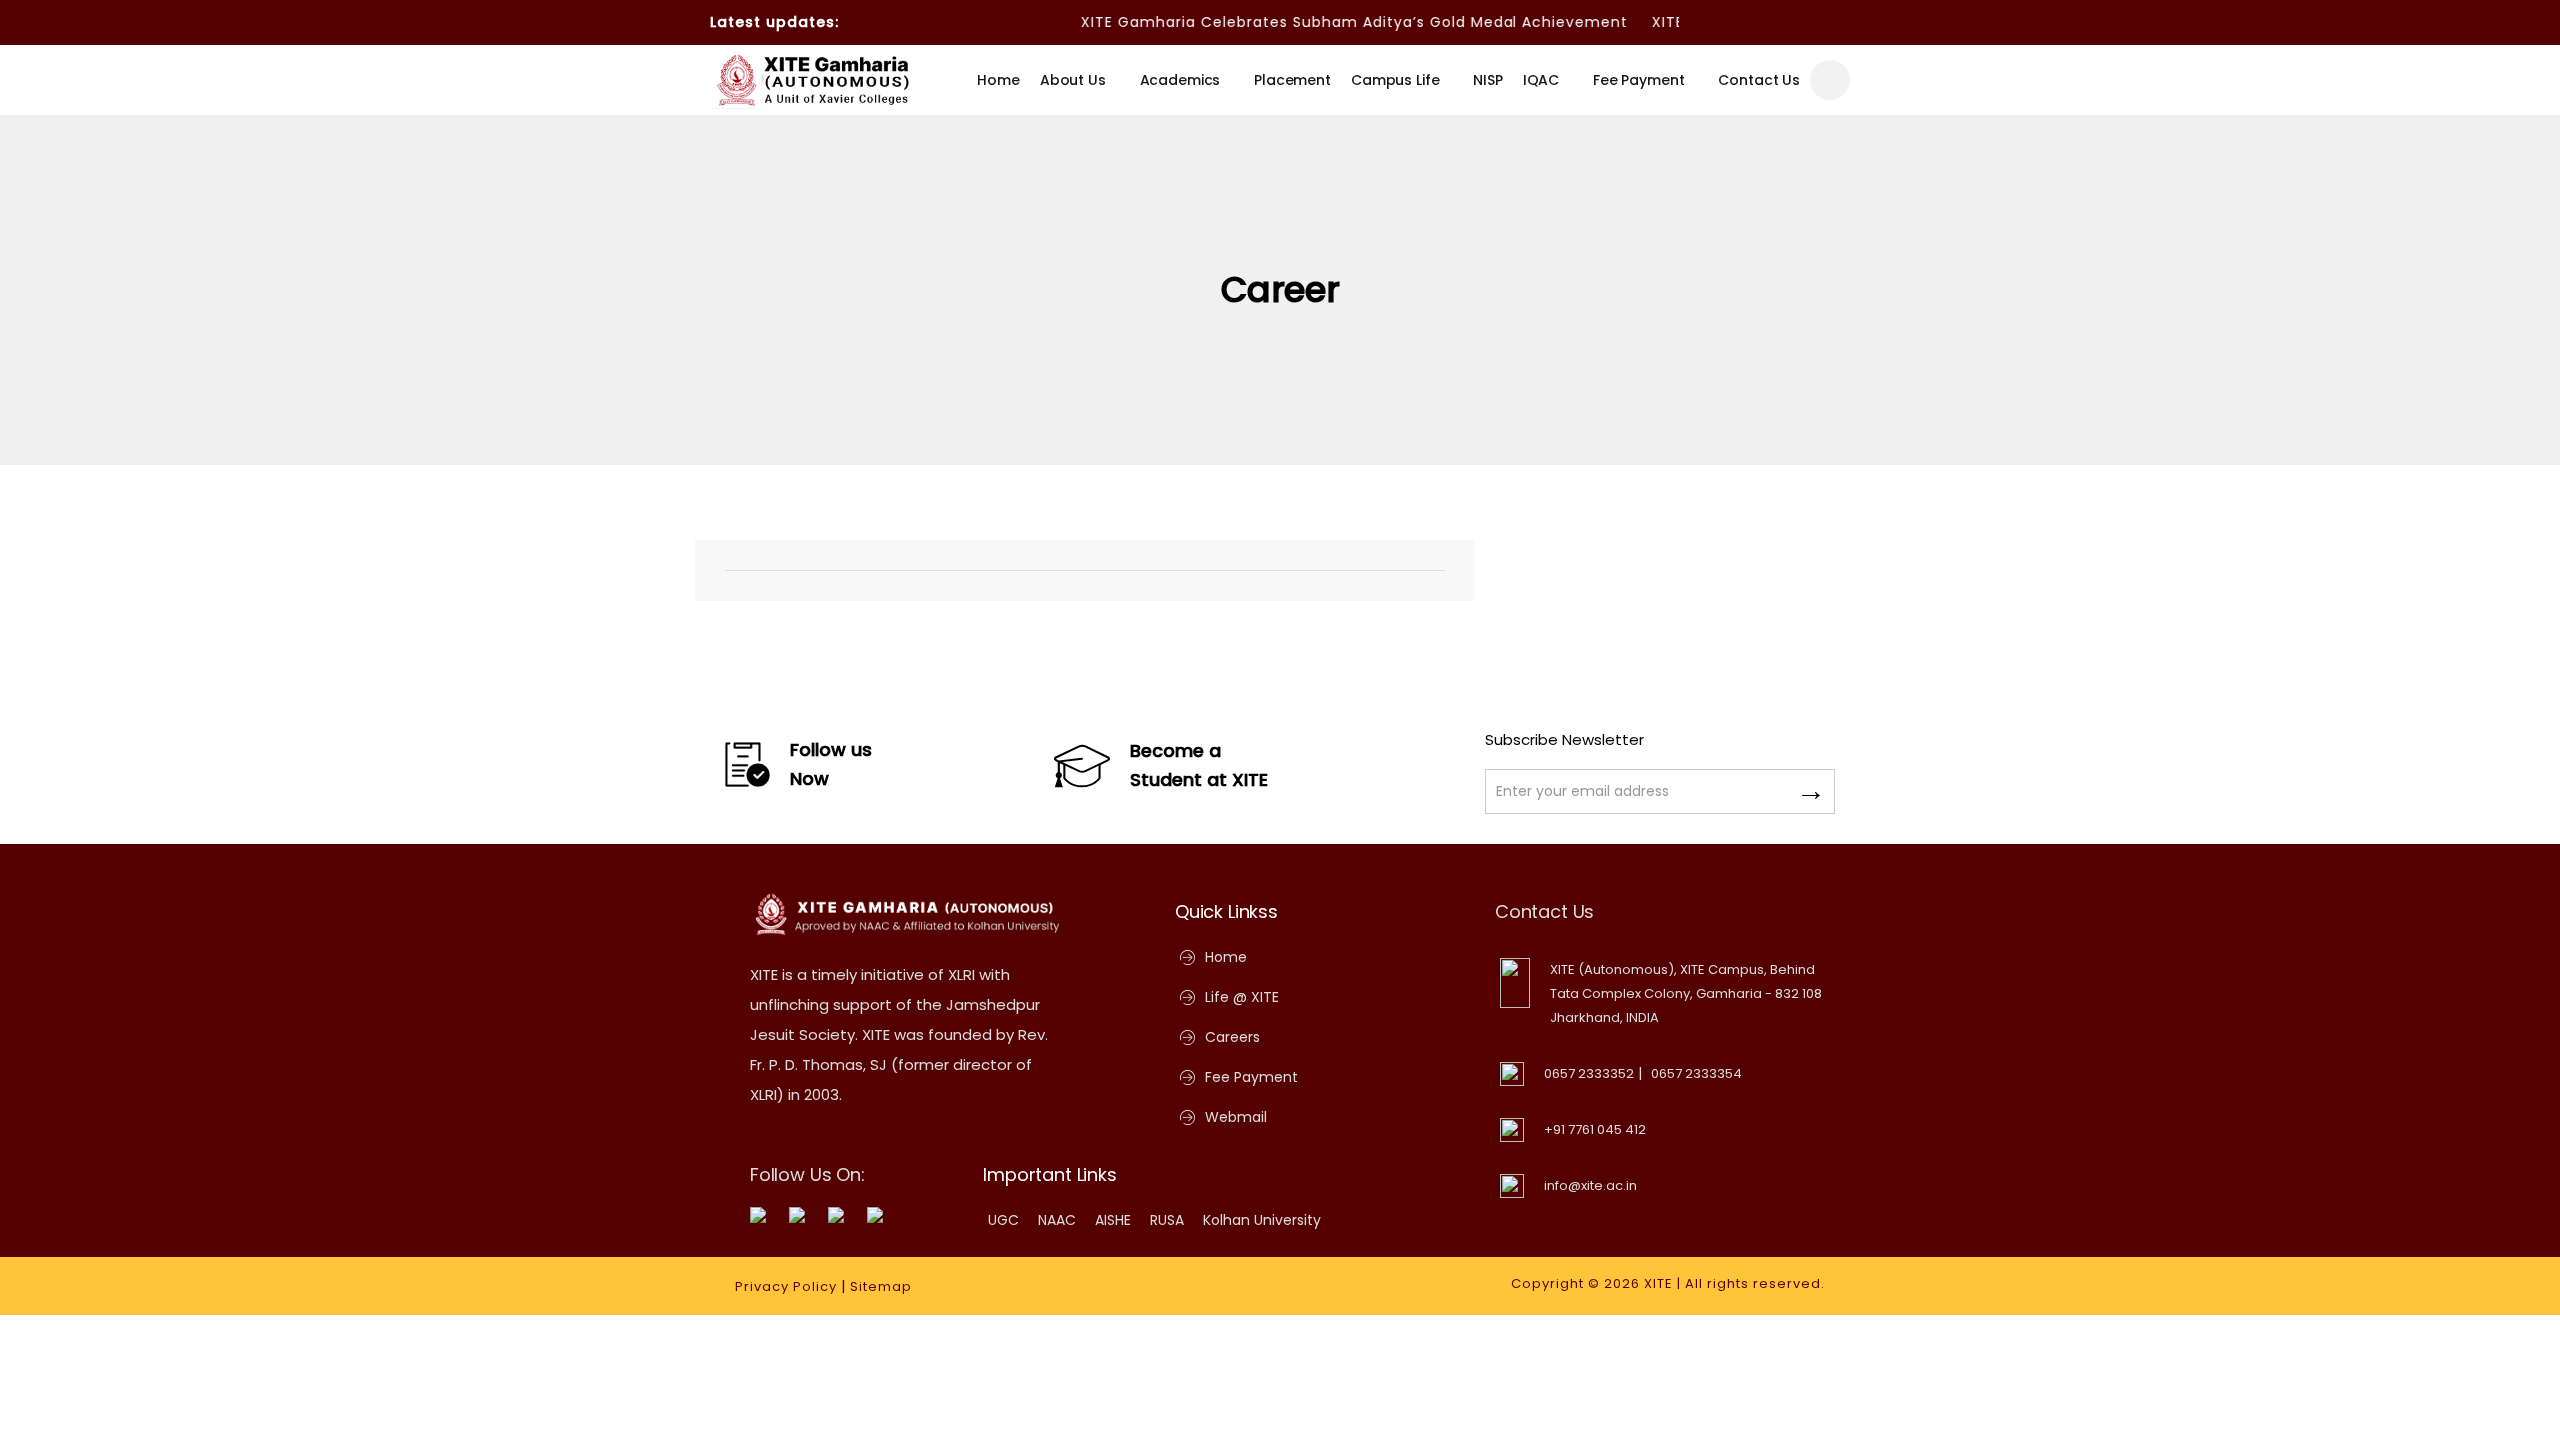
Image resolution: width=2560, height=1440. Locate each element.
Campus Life (1395, 80)
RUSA (1167, 1220)
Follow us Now (831, 764)
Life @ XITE (1242, 997)
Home (998, 80)
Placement (1292, 80)
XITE (1658, 1283)
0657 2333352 (1589, 1073)
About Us (1073, 80)
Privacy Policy (786, 1286)
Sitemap (881, 1286)
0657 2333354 (1696, 1073)
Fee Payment (1638, 80)
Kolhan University (1262, 1220)
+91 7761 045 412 (1595, 1129)
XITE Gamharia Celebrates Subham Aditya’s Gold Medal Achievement (1327, 22)
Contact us (1759, 80)
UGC (1003, 1220)
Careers (1232, 1037)
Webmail (1236, 1117)
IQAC (1541, 80)
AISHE (1113, 1220)
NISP (1487, 80)
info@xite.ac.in (1590, 1185)
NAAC (1057, 1220)
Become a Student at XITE (1199, 765)
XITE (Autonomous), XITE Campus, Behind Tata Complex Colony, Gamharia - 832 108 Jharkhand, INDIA (1686, 993)
